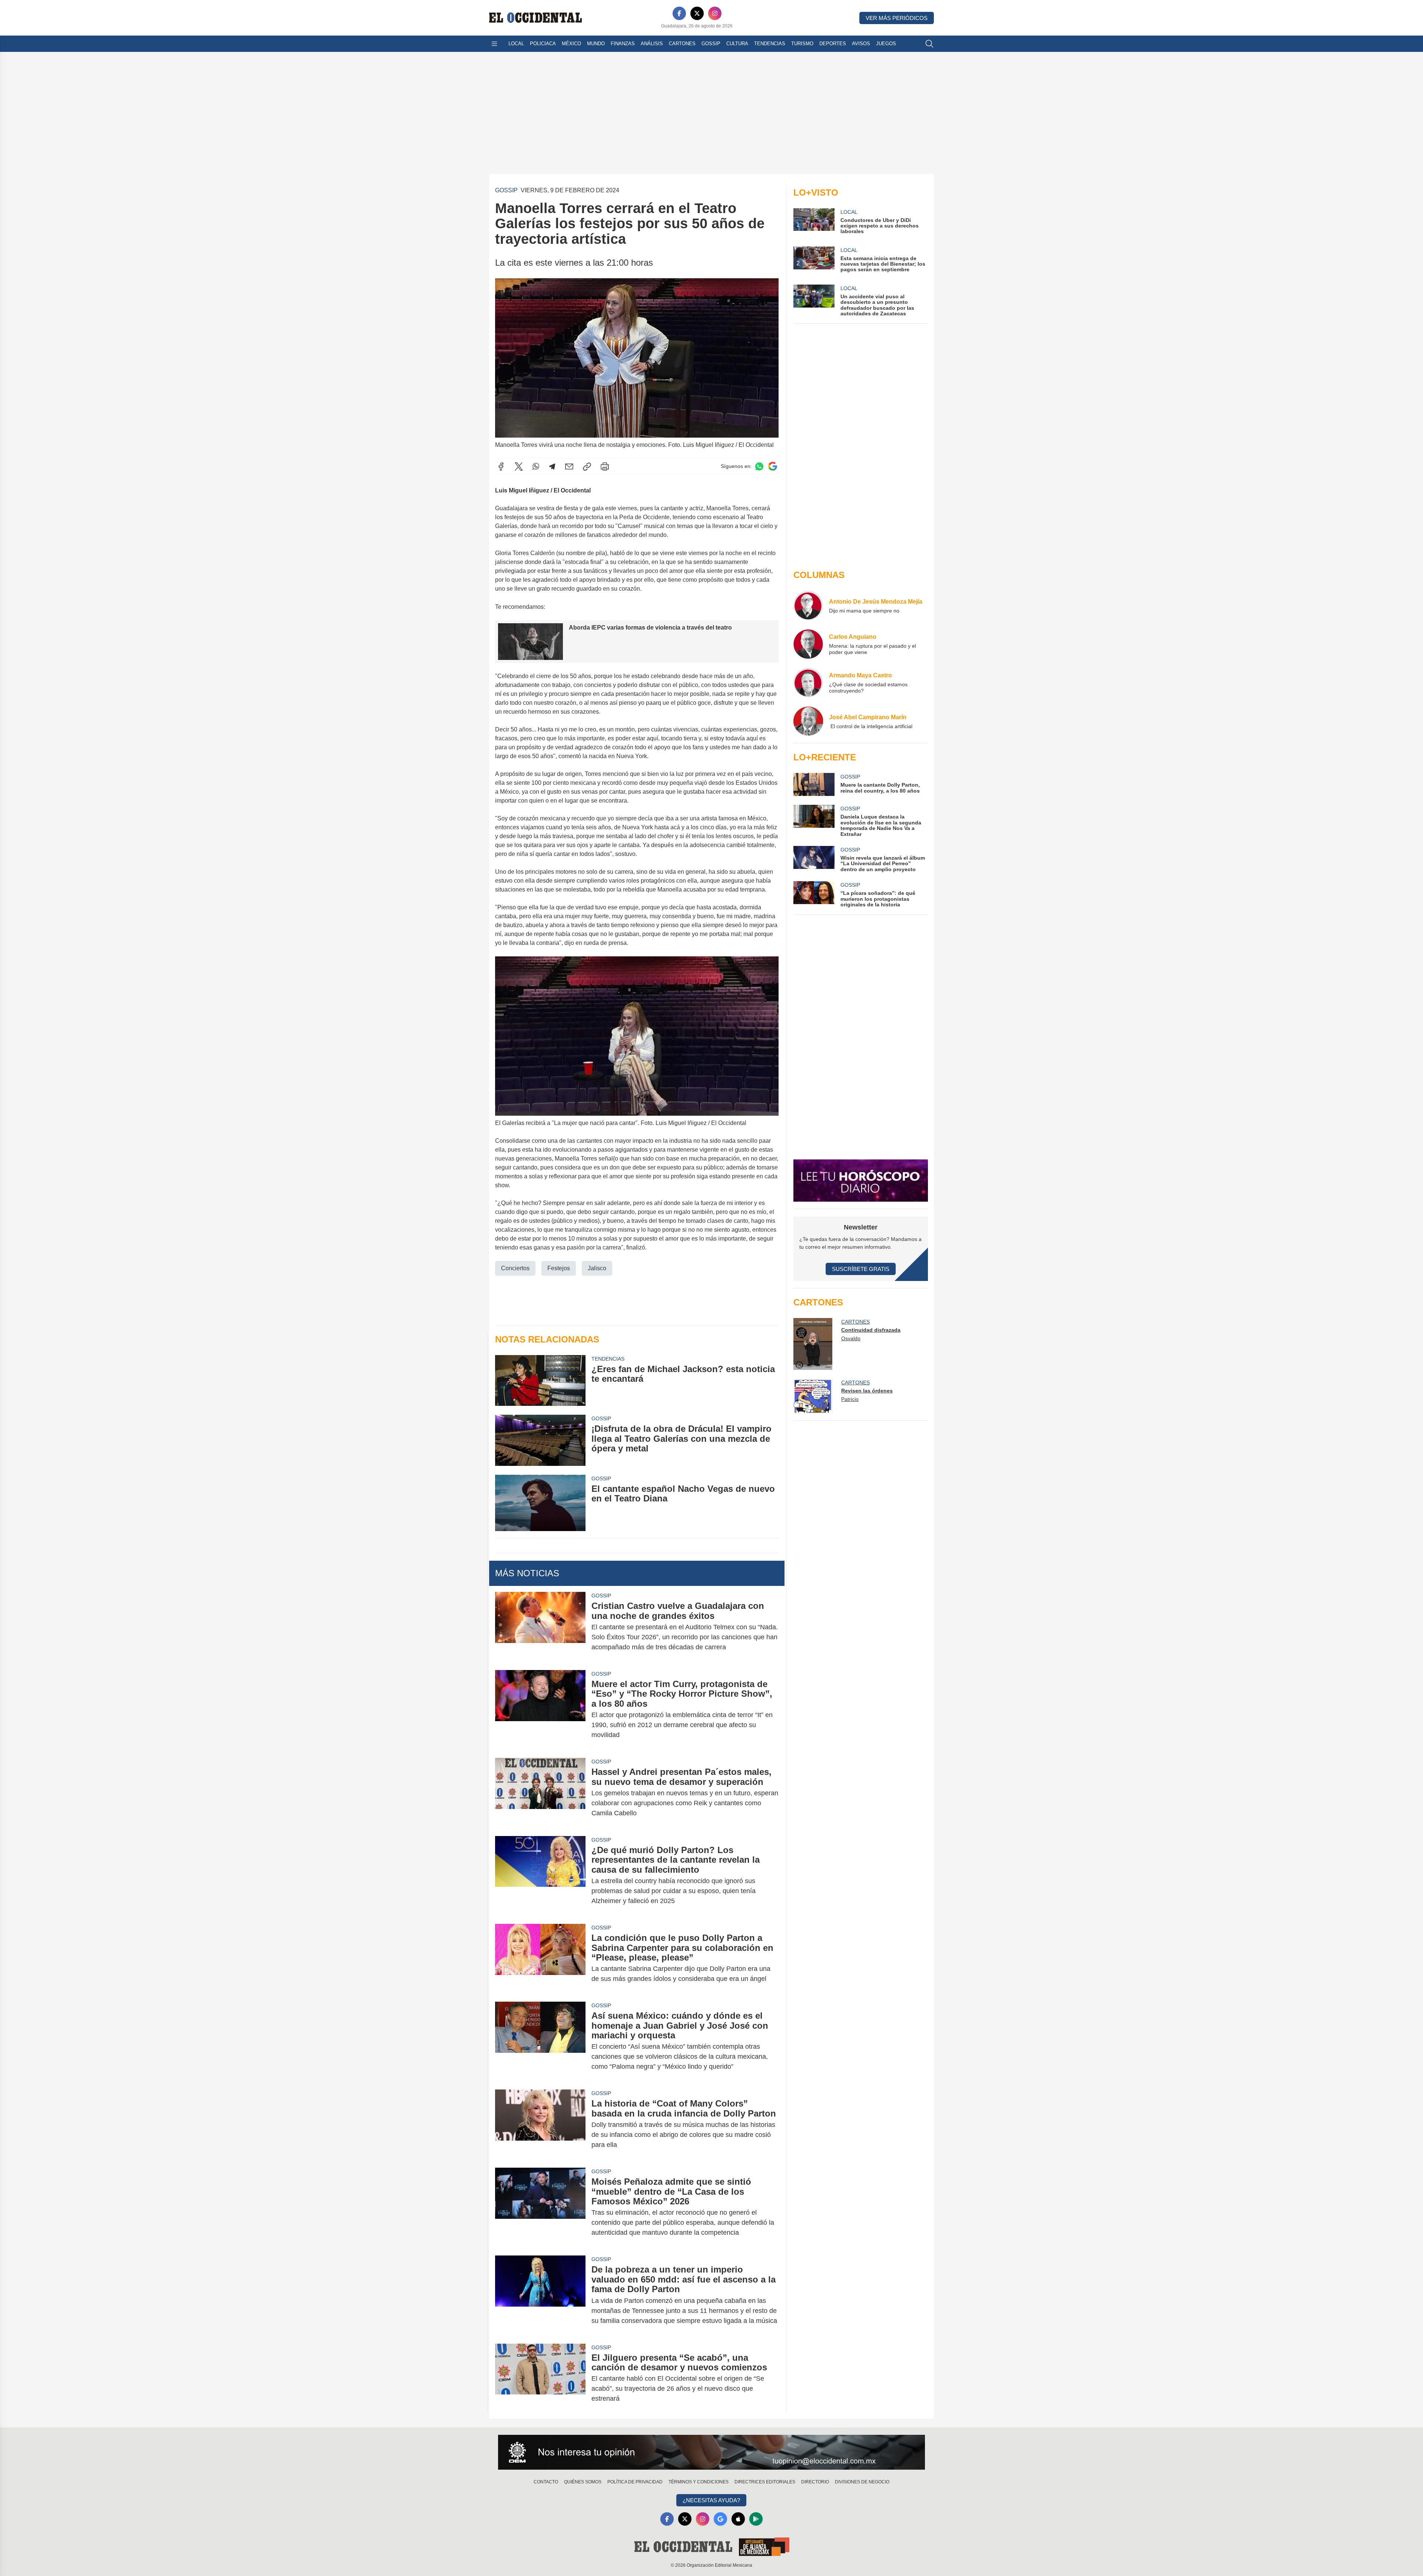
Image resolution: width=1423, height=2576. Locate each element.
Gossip (711, 44)
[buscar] (929, 44)
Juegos (886, 44)
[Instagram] (715, 13)
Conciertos (515, 1268)
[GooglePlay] (756, 2519)
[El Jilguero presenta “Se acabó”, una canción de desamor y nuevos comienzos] (540, 2378)
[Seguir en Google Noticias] (773, 466)
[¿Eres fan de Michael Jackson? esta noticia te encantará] (540, 1380)
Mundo (596, 44)
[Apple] (738, 2519)
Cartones (682, 44)
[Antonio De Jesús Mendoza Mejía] (808, 605)
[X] (697, 13)
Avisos (861, 44)
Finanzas (623, 44)
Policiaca (543, 44)
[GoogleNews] (720, 2519)
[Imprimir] (605, 467)
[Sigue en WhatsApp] (759, 466)
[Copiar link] (587, 467)
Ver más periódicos (897, 18)
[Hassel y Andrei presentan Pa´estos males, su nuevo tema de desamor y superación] (540, 1792)
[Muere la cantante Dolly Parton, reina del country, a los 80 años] (814, 784)
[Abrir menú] (494, 44)
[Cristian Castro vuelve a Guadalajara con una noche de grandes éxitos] (540, 1626)
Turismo (802, 44)
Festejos (559, 1268)
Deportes (833, 44)
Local (516, 44)
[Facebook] (679, 13)
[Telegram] (552, 467)
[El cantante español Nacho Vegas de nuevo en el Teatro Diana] (540, 1503)
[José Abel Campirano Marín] (808, 721)
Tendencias (770, 44)
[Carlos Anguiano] (808, 644)
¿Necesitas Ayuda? (711, 2500)
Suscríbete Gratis (861, 1269)
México (571, 44)
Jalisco (597, 1268)
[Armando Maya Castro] (808, 683)
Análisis (652, 44)
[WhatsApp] (536, 467)
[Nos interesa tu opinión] (711, 2452)
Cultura (737, 44)
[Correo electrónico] (569, 467)
